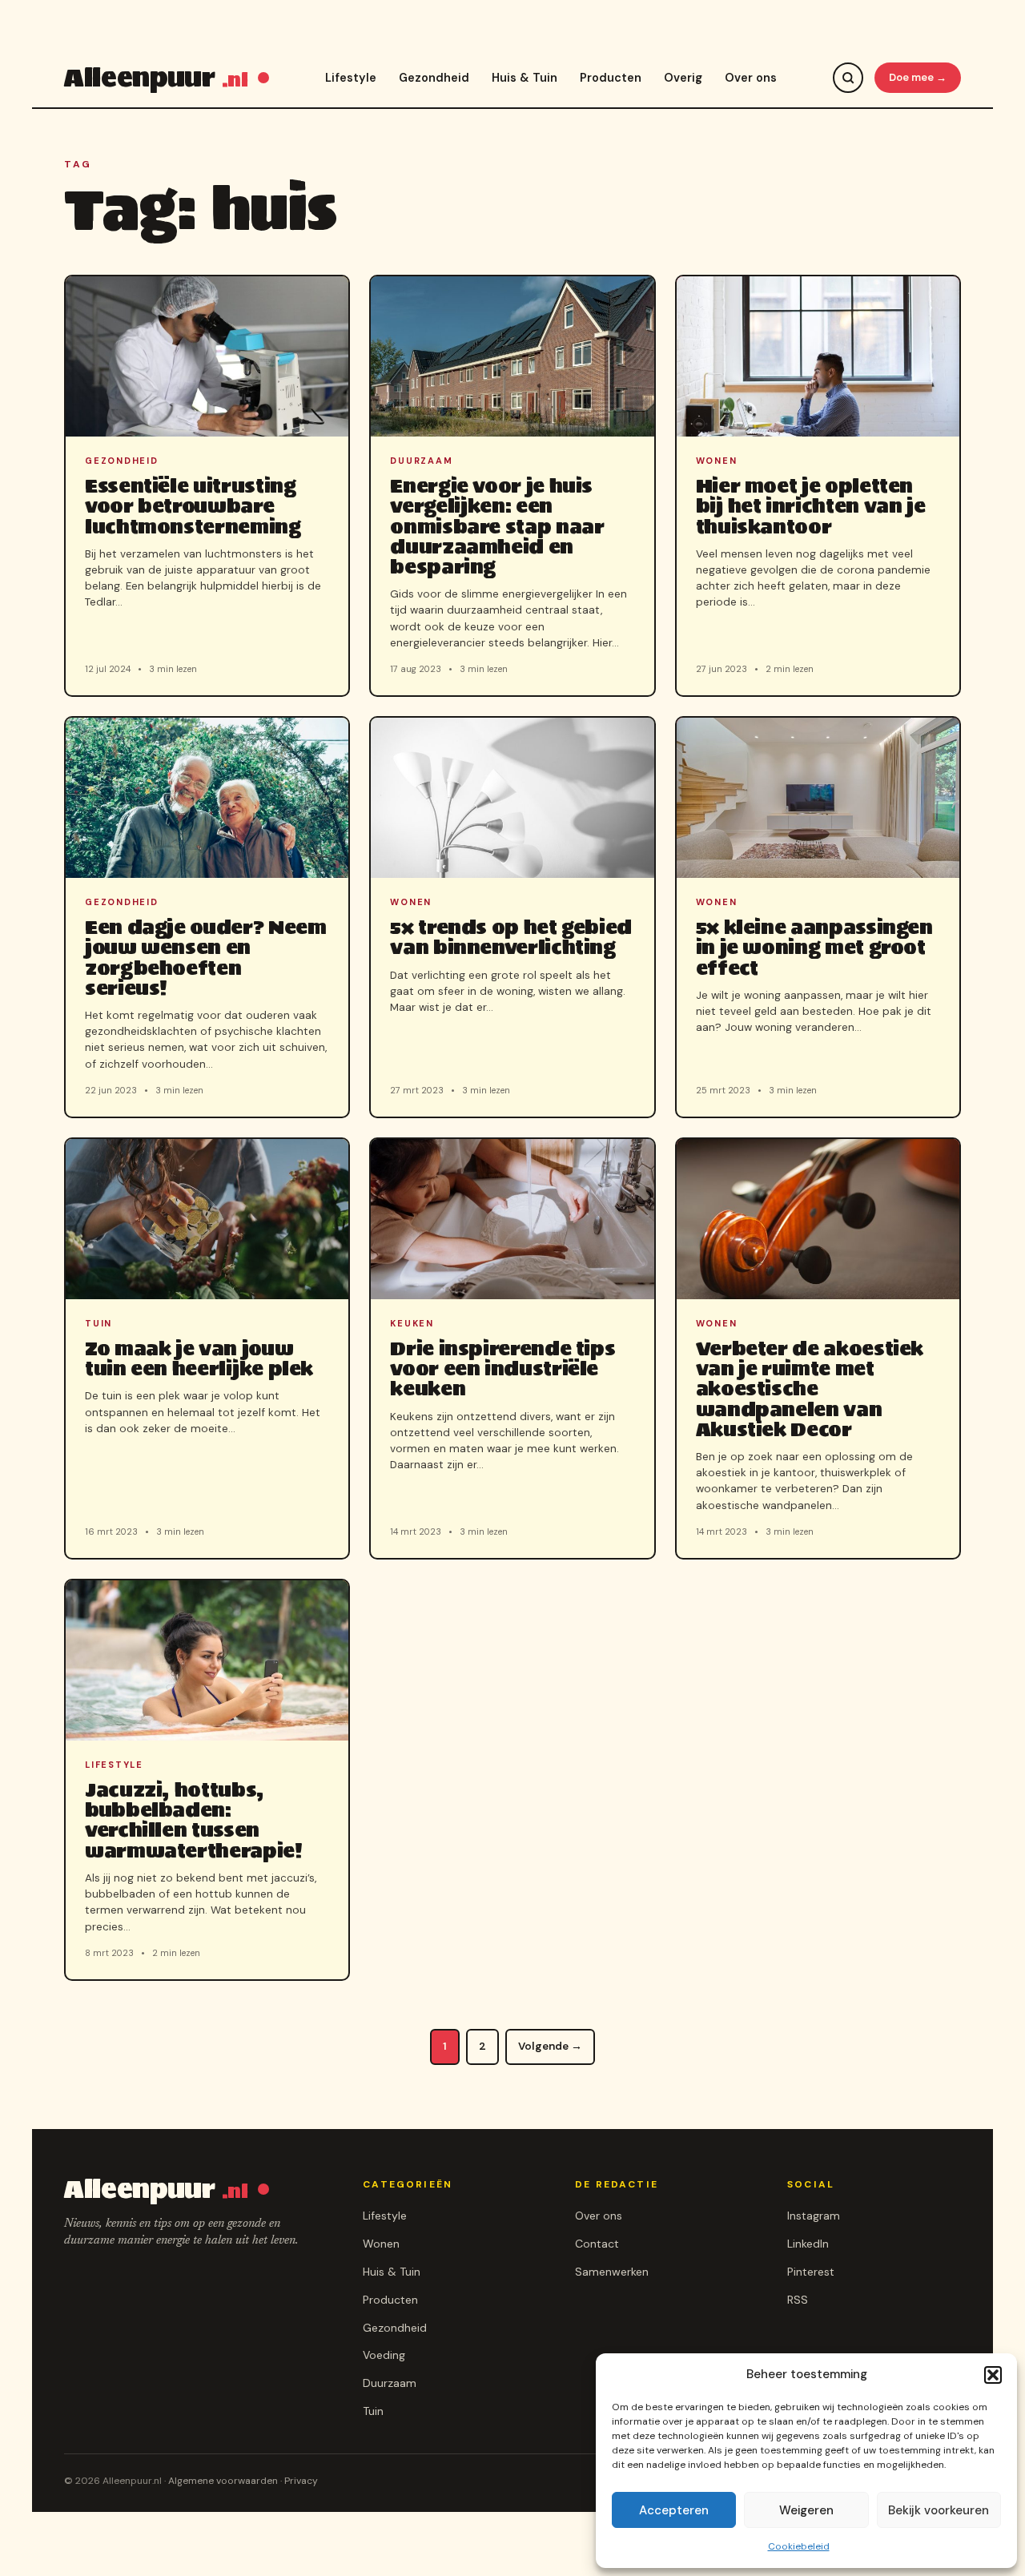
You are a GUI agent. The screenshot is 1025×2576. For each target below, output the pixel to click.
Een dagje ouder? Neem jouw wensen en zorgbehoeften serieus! (205, 958)
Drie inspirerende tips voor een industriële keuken (502, 1368)
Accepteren (674, 2510)
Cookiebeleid (799, 2546)
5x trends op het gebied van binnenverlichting (511, 937)
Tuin (373, 2411)
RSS (798, 2300)
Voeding (384, 2355)
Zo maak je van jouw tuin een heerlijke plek (199, 1358)
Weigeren (806, 2510)
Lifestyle (351, 78)
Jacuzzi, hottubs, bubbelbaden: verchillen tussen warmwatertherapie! (194, 1820)
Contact (597, 2244)
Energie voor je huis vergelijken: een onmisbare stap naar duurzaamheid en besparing (497, 526)
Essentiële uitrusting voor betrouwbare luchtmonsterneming (193, 506)
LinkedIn (808, 2244)
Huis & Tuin (525, 78)
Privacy (301, 2481)
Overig (683, 78)
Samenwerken (612, 2272)
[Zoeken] (848, 78)
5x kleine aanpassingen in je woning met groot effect (814, 947)
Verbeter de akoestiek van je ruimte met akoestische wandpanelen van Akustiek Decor (810, 1389)
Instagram (814, 2216)
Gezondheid (434, 78)
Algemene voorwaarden (223, 2481)
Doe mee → (918, 77)
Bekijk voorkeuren (939, 2510)
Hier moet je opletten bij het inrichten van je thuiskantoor (811, 506)
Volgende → (550, 2046)
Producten (611, 78)
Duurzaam (390, 2383)
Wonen (381, 2244)
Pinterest (811, 2272)
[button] (993, 2375)
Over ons (751, 78)
